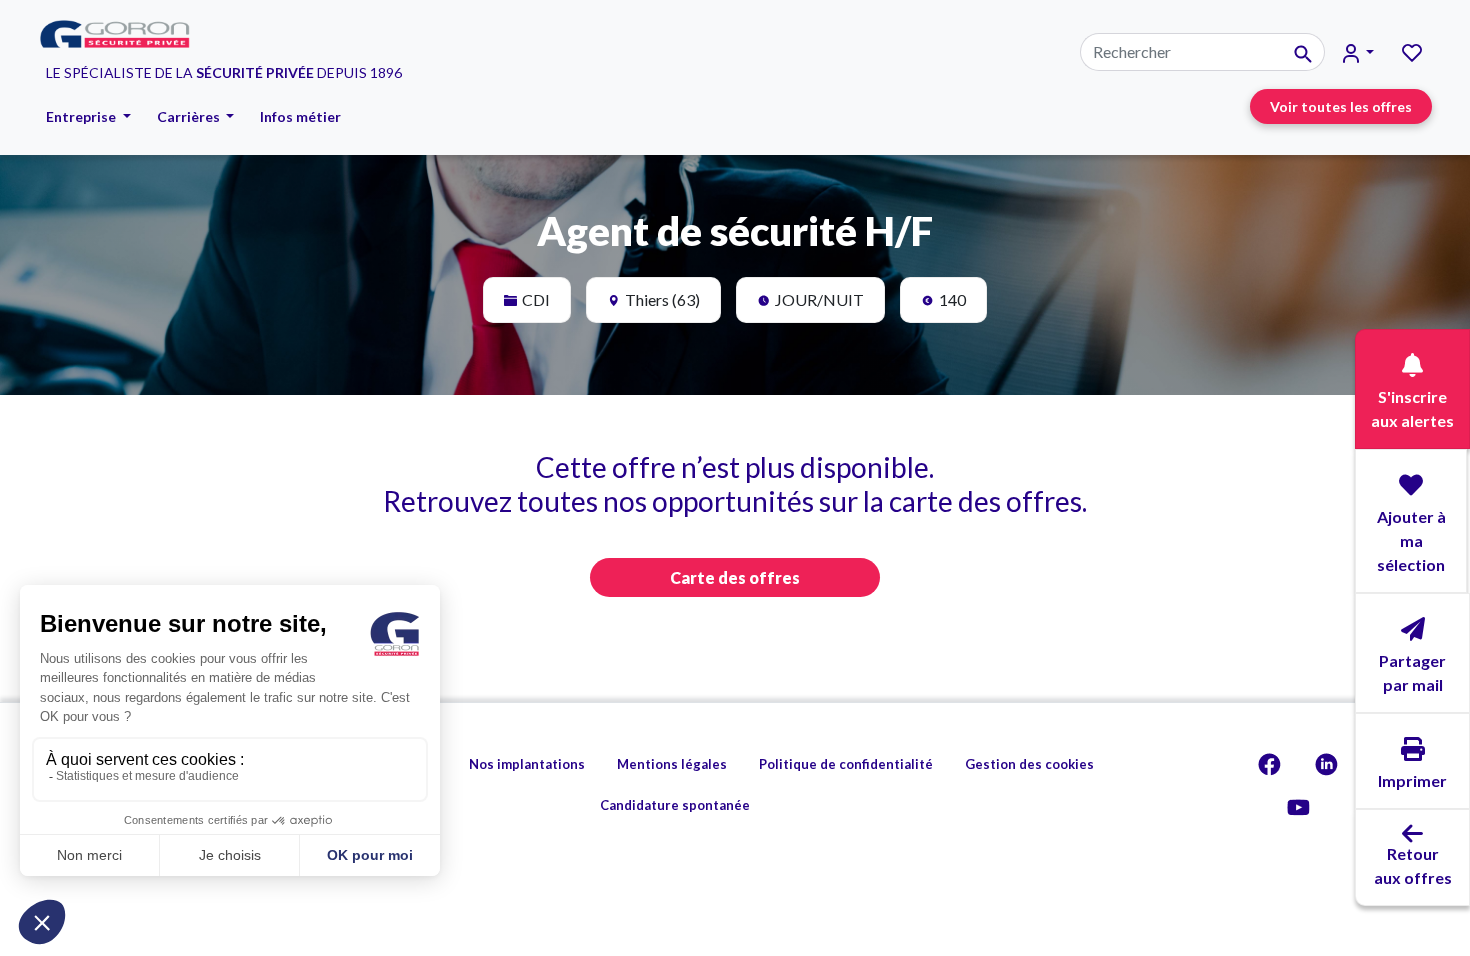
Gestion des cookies (1029, 764)
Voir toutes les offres (1341, 106)
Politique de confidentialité (846, 764)
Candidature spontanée (675, 805)
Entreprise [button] (82, 116)
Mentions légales (672, 764)
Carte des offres (735, 577)
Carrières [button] (190, 116)
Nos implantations (527, 764)
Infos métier (300, 116)
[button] (1358, 52)
